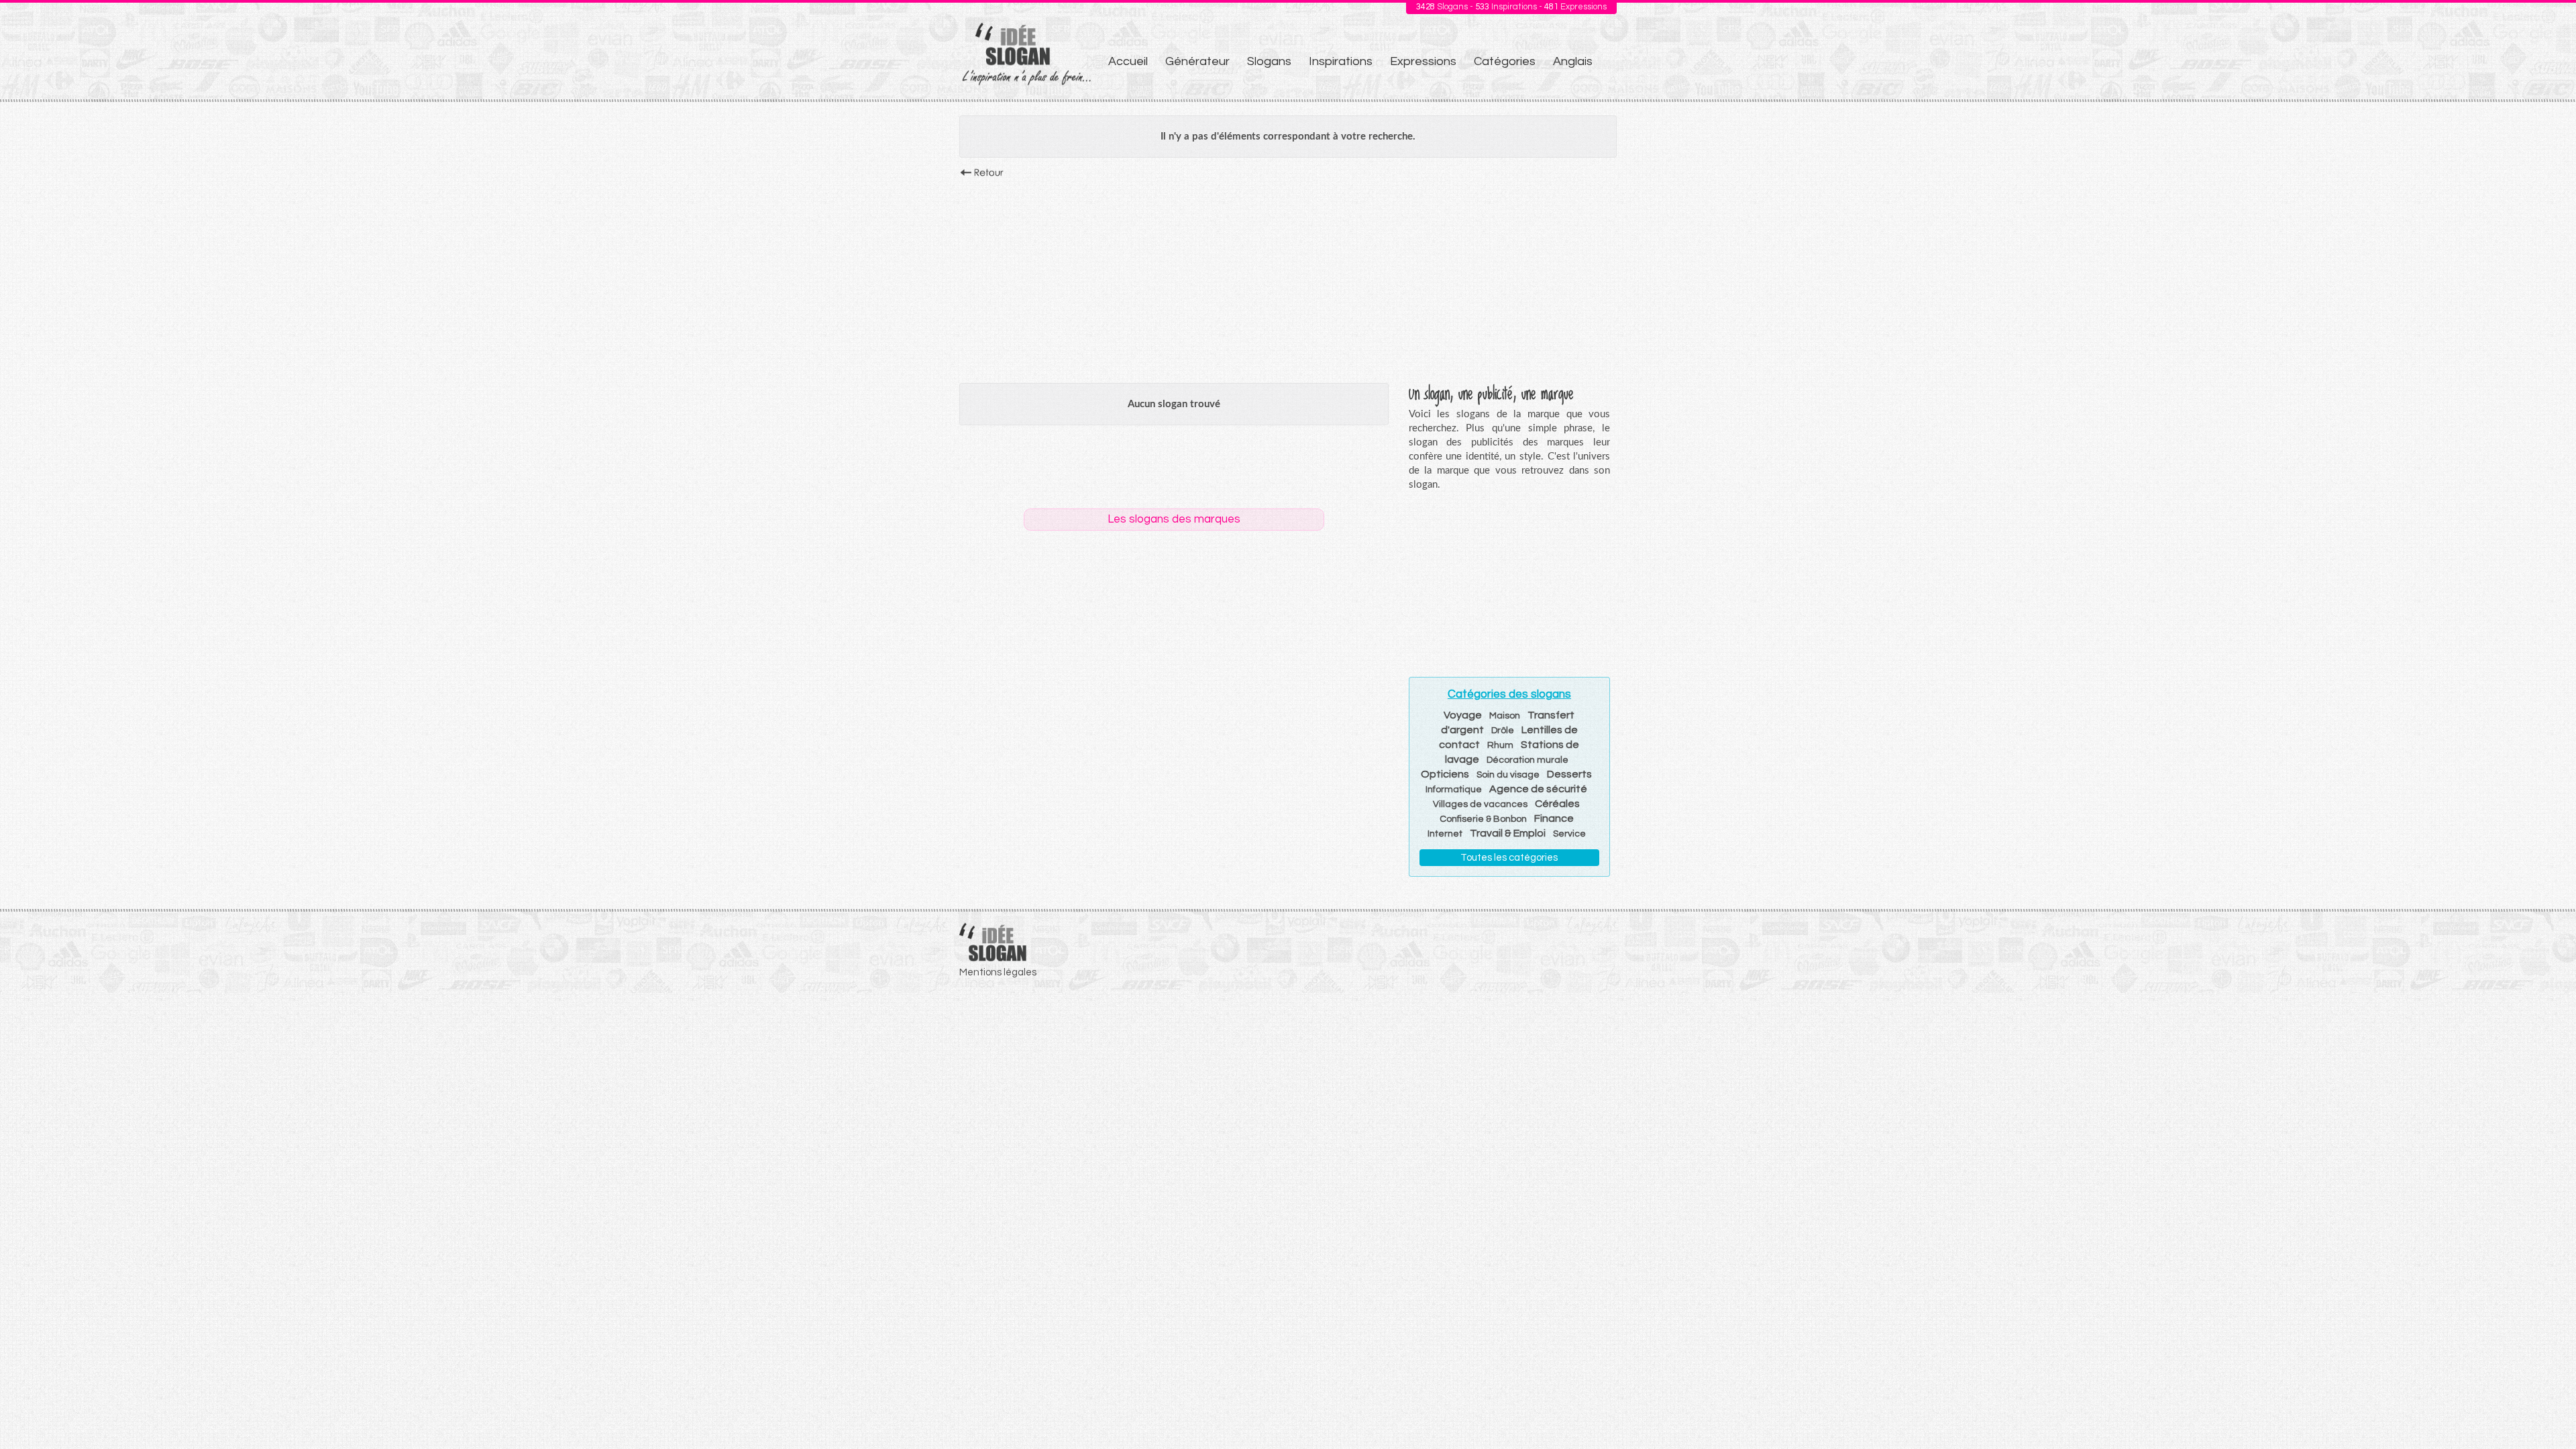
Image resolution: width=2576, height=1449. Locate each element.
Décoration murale (1527, 760)
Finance (1554, 818)
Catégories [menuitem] (1505, 61)
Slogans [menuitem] (1269, 61)
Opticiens (1445, 774)
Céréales (1557, 804)
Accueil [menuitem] (1128, 61)
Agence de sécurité (1538, 789)
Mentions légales (998, 972)
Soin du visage (1508, 775)
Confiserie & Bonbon (1483, 819)
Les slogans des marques (1174, 519)
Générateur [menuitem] (1197, 61)
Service (1569, 834)
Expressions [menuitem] (1423, 61)
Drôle (1503, 731)
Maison (1505, 716)
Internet (1445, 834)
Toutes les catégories (1509, 858)
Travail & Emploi (1508, 833)
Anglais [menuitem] (1573, 61)
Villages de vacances (1480, 804)
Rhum (1500, 745)
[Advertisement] (1288, 277)
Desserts (1569, 774)
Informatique (1454, 790)
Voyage (1463, 715)
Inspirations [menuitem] (1341, 61)
